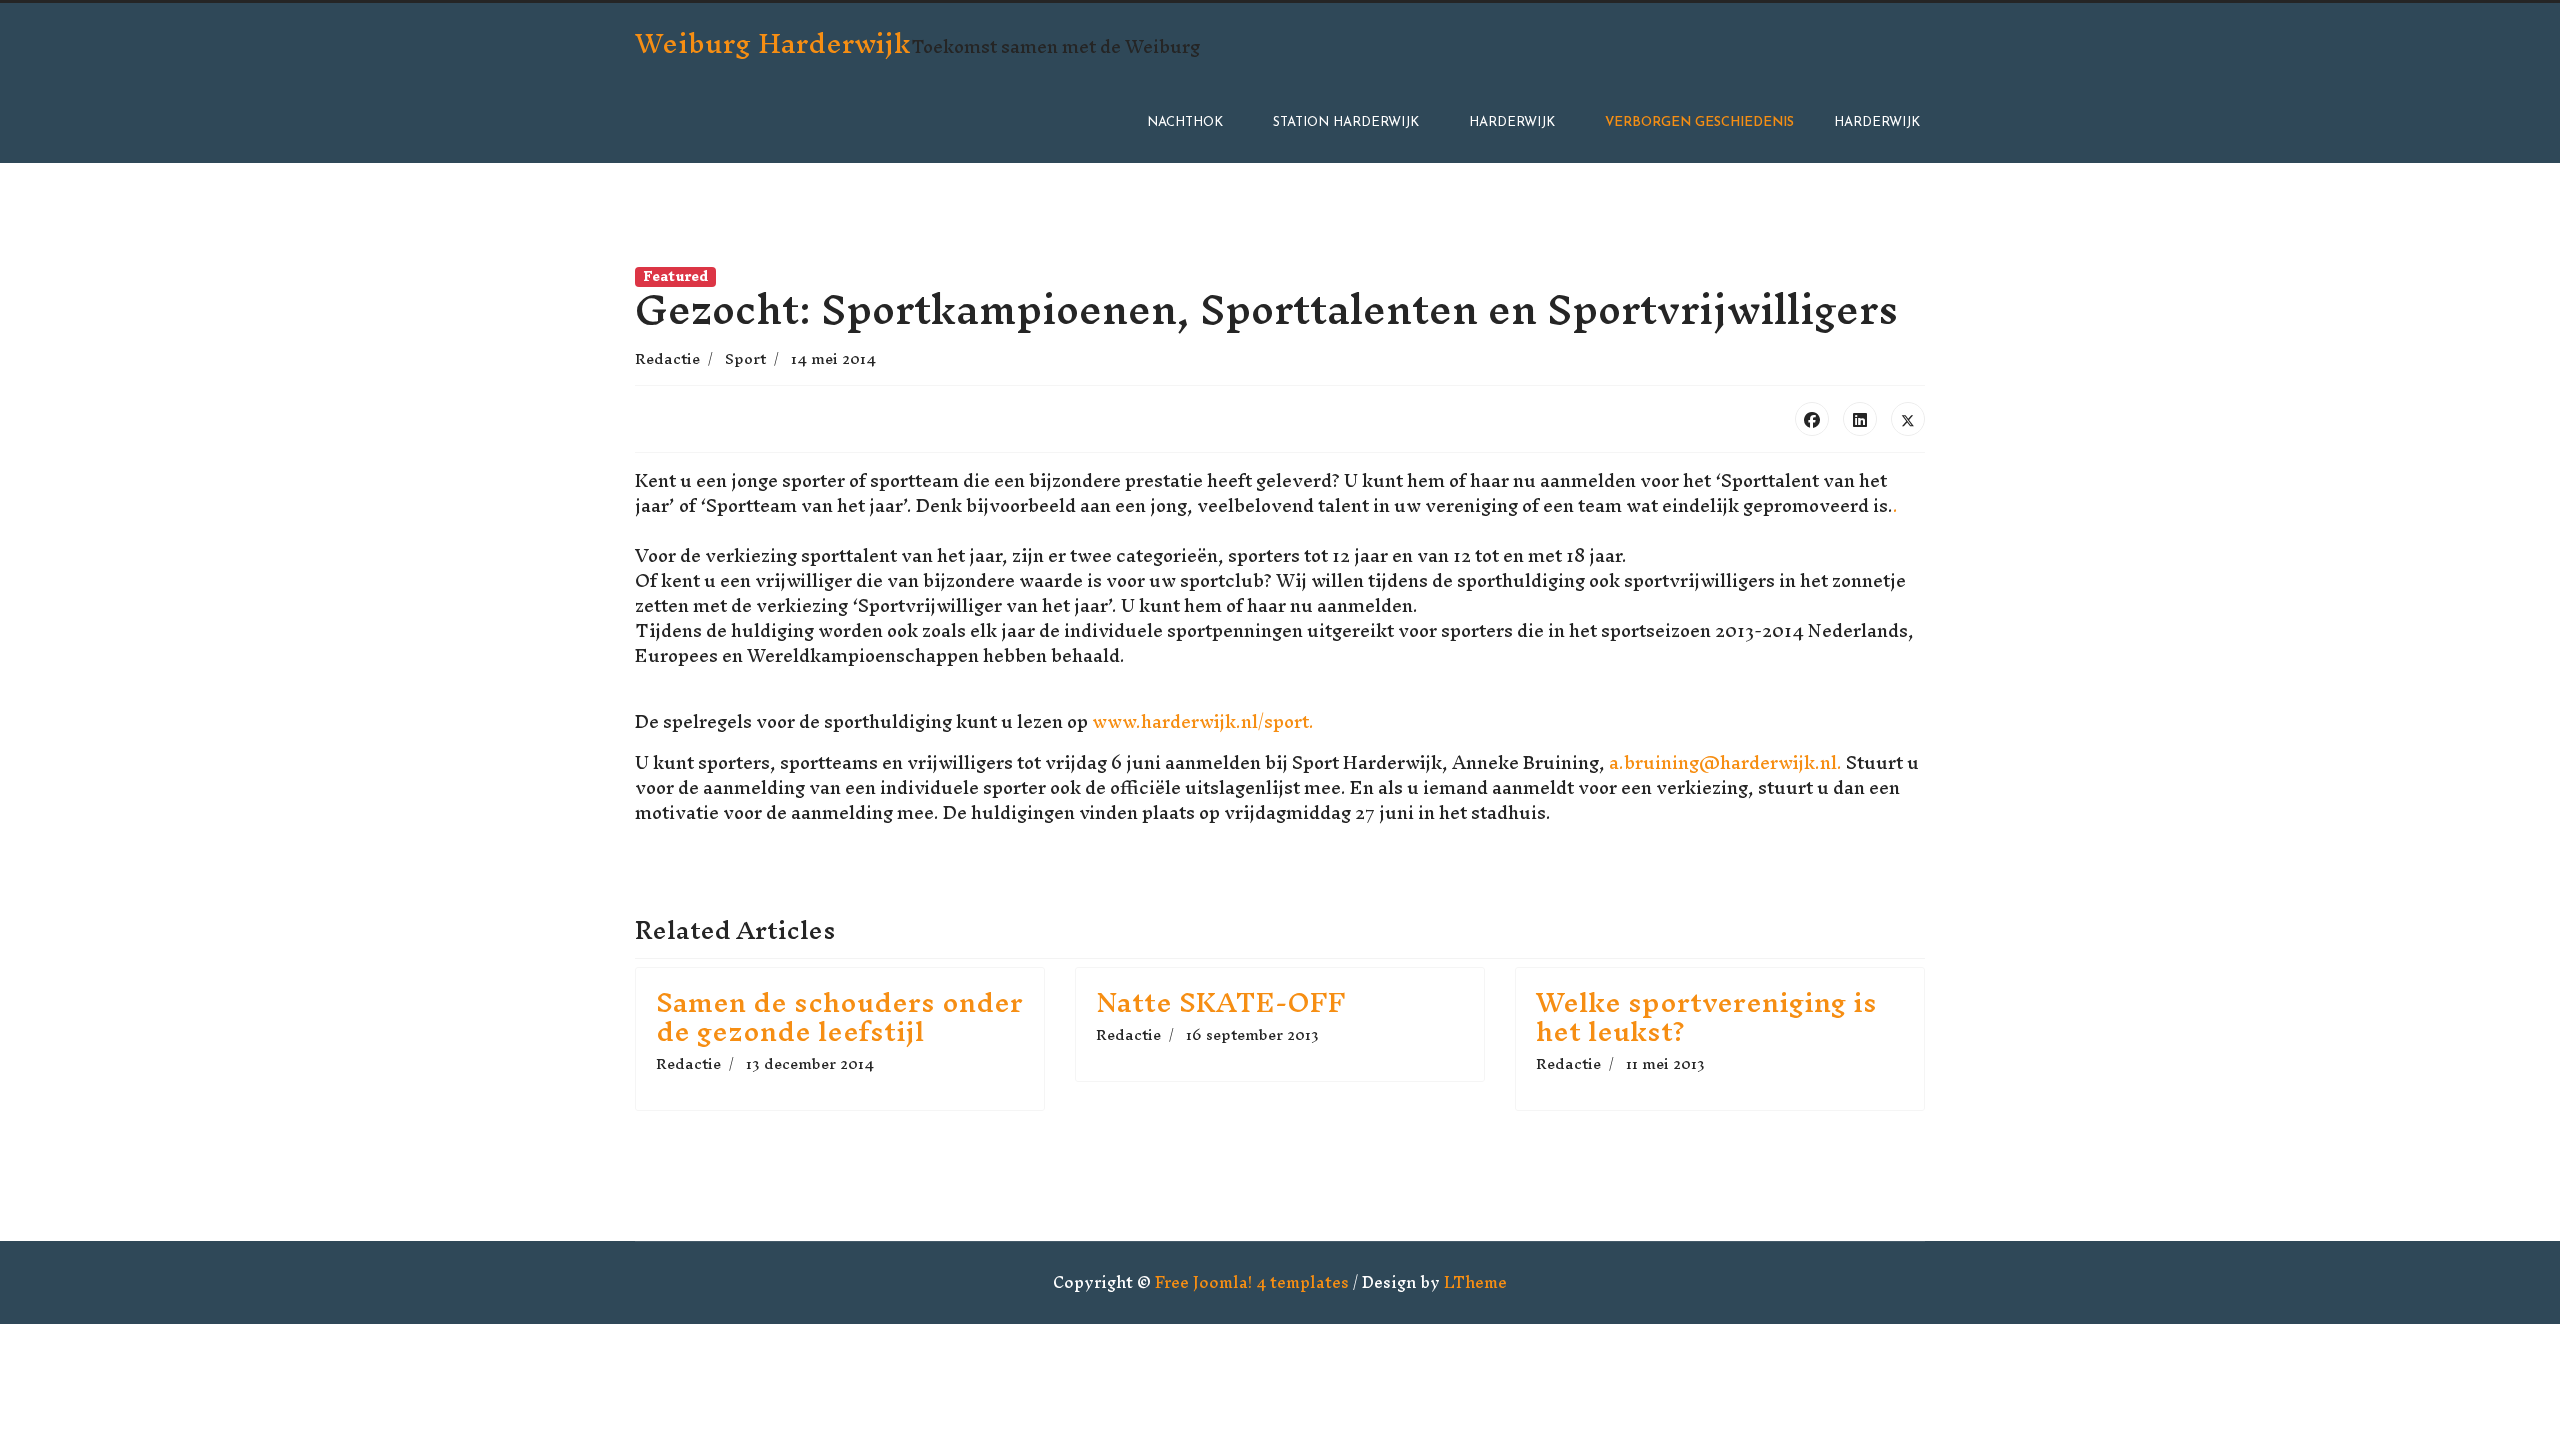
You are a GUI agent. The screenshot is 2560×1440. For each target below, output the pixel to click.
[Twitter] (1908, 419)
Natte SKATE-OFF (1221, 1002)
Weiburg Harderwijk (773, 43)
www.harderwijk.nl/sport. (1203, 721)
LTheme (1475, 1282)
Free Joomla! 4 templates (1252, 1282)
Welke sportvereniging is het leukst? (1706, 1016)
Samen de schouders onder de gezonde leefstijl (839, 1016)
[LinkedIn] (1860, 419)
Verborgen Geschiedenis (1699, 122)
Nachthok (1185, 122)
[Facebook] (1812, 419)
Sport (745, 358)
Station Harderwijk (1346, 122)
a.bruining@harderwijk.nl (1723, 762)
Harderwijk (1512, 122)
